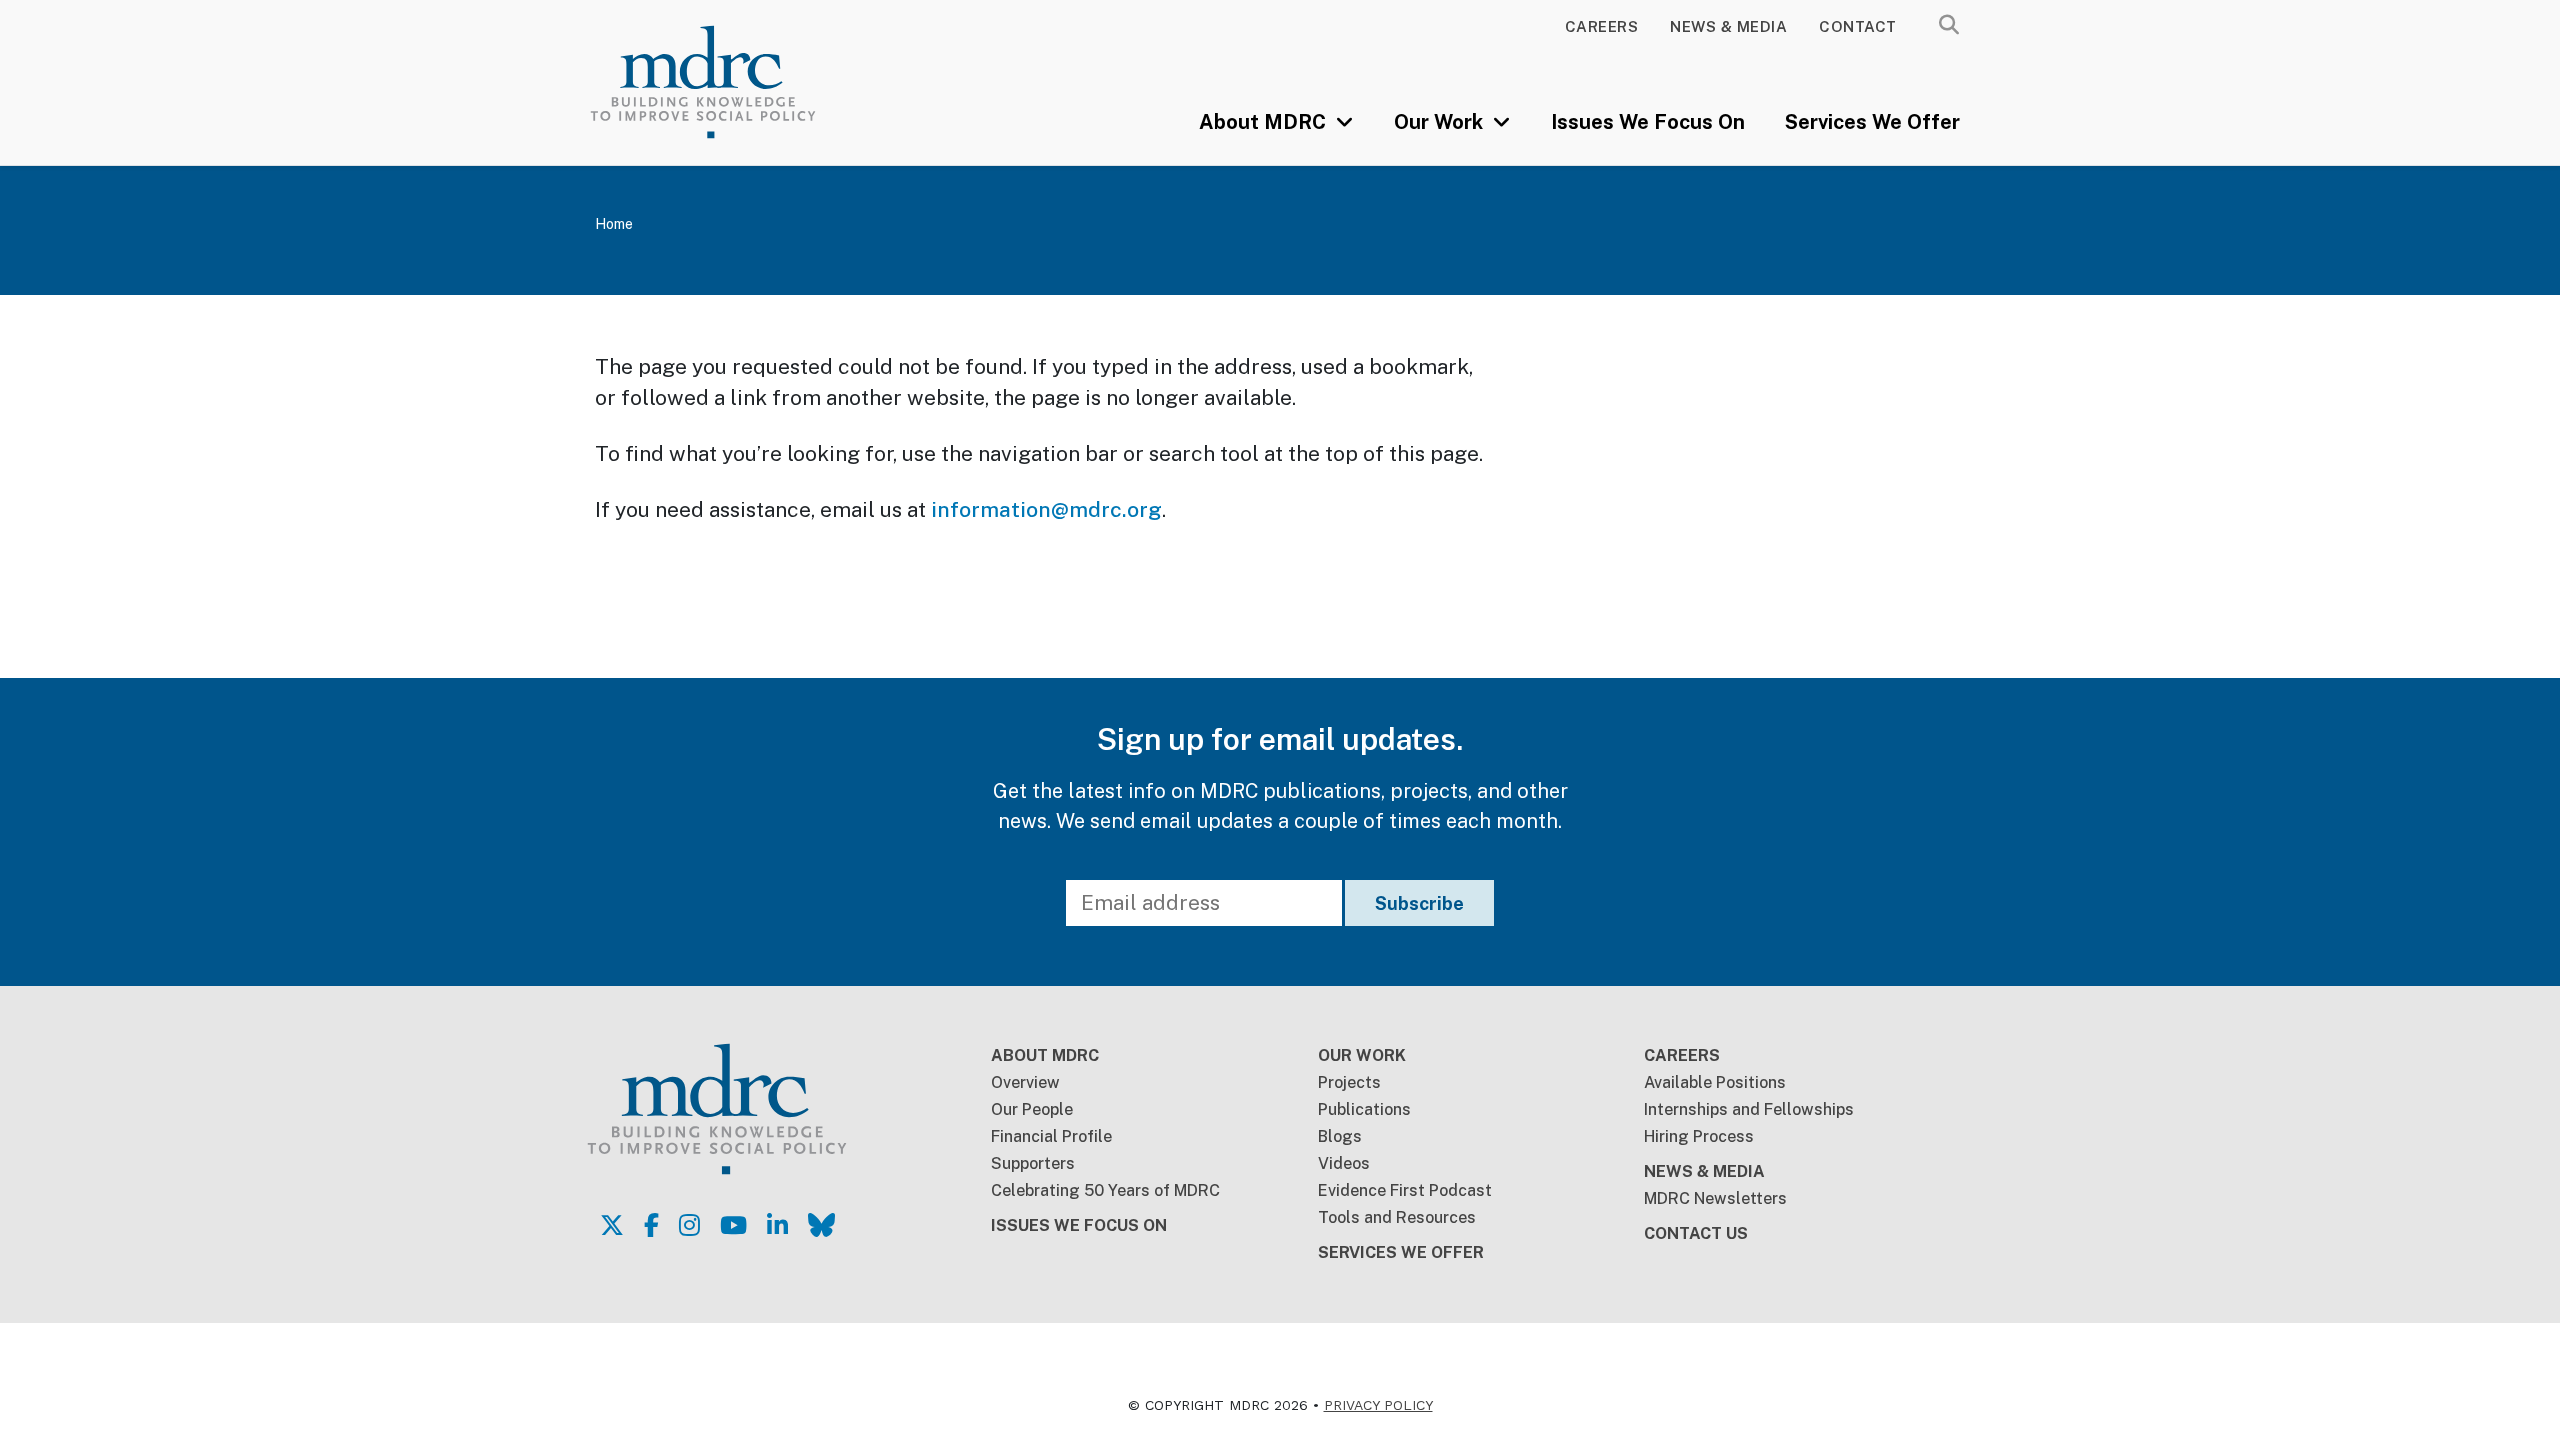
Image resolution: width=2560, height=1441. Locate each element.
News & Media (1728, 26)
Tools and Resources (1397, 1217)
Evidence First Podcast (1405, 1190)
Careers (1602, 26)
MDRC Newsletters (1715, 1198)
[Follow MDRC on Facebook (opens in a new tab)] (651, 1225)
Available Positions (1715, 1082)
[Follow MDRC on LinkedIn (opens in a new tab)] (777, 1225)
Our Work (1441, 122)
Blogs (1340, 1136)
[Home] (731, 82)
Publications (1364, 1109)
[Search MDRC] (1949, 25)
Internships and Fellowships (1749, 1109)
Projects (1349, 1082)
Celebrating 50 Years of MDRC (1105, 1190)
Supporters (1033, 1163)
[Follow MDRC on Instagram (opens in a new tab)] (689, 1225)
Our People (1032, 1109)
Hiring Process (1699, 1136)
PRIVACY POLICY (1378, 1405)
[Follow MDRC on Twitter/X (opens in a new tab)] (612, 1225)
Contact (1858, 26)
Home (614, 224)
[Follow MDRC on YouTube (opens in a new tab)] (733, 1225)
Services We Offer (1872, 122)
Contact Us (1696, 1233)
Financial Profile (1051, 1136)
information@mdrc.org (1046, 509)
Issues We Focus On (1648, 122)
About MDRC (1265, 122)
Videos (1344, 1163)
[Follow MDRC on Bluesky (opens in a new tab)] (821, 1225)
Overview (1025, 1082)
